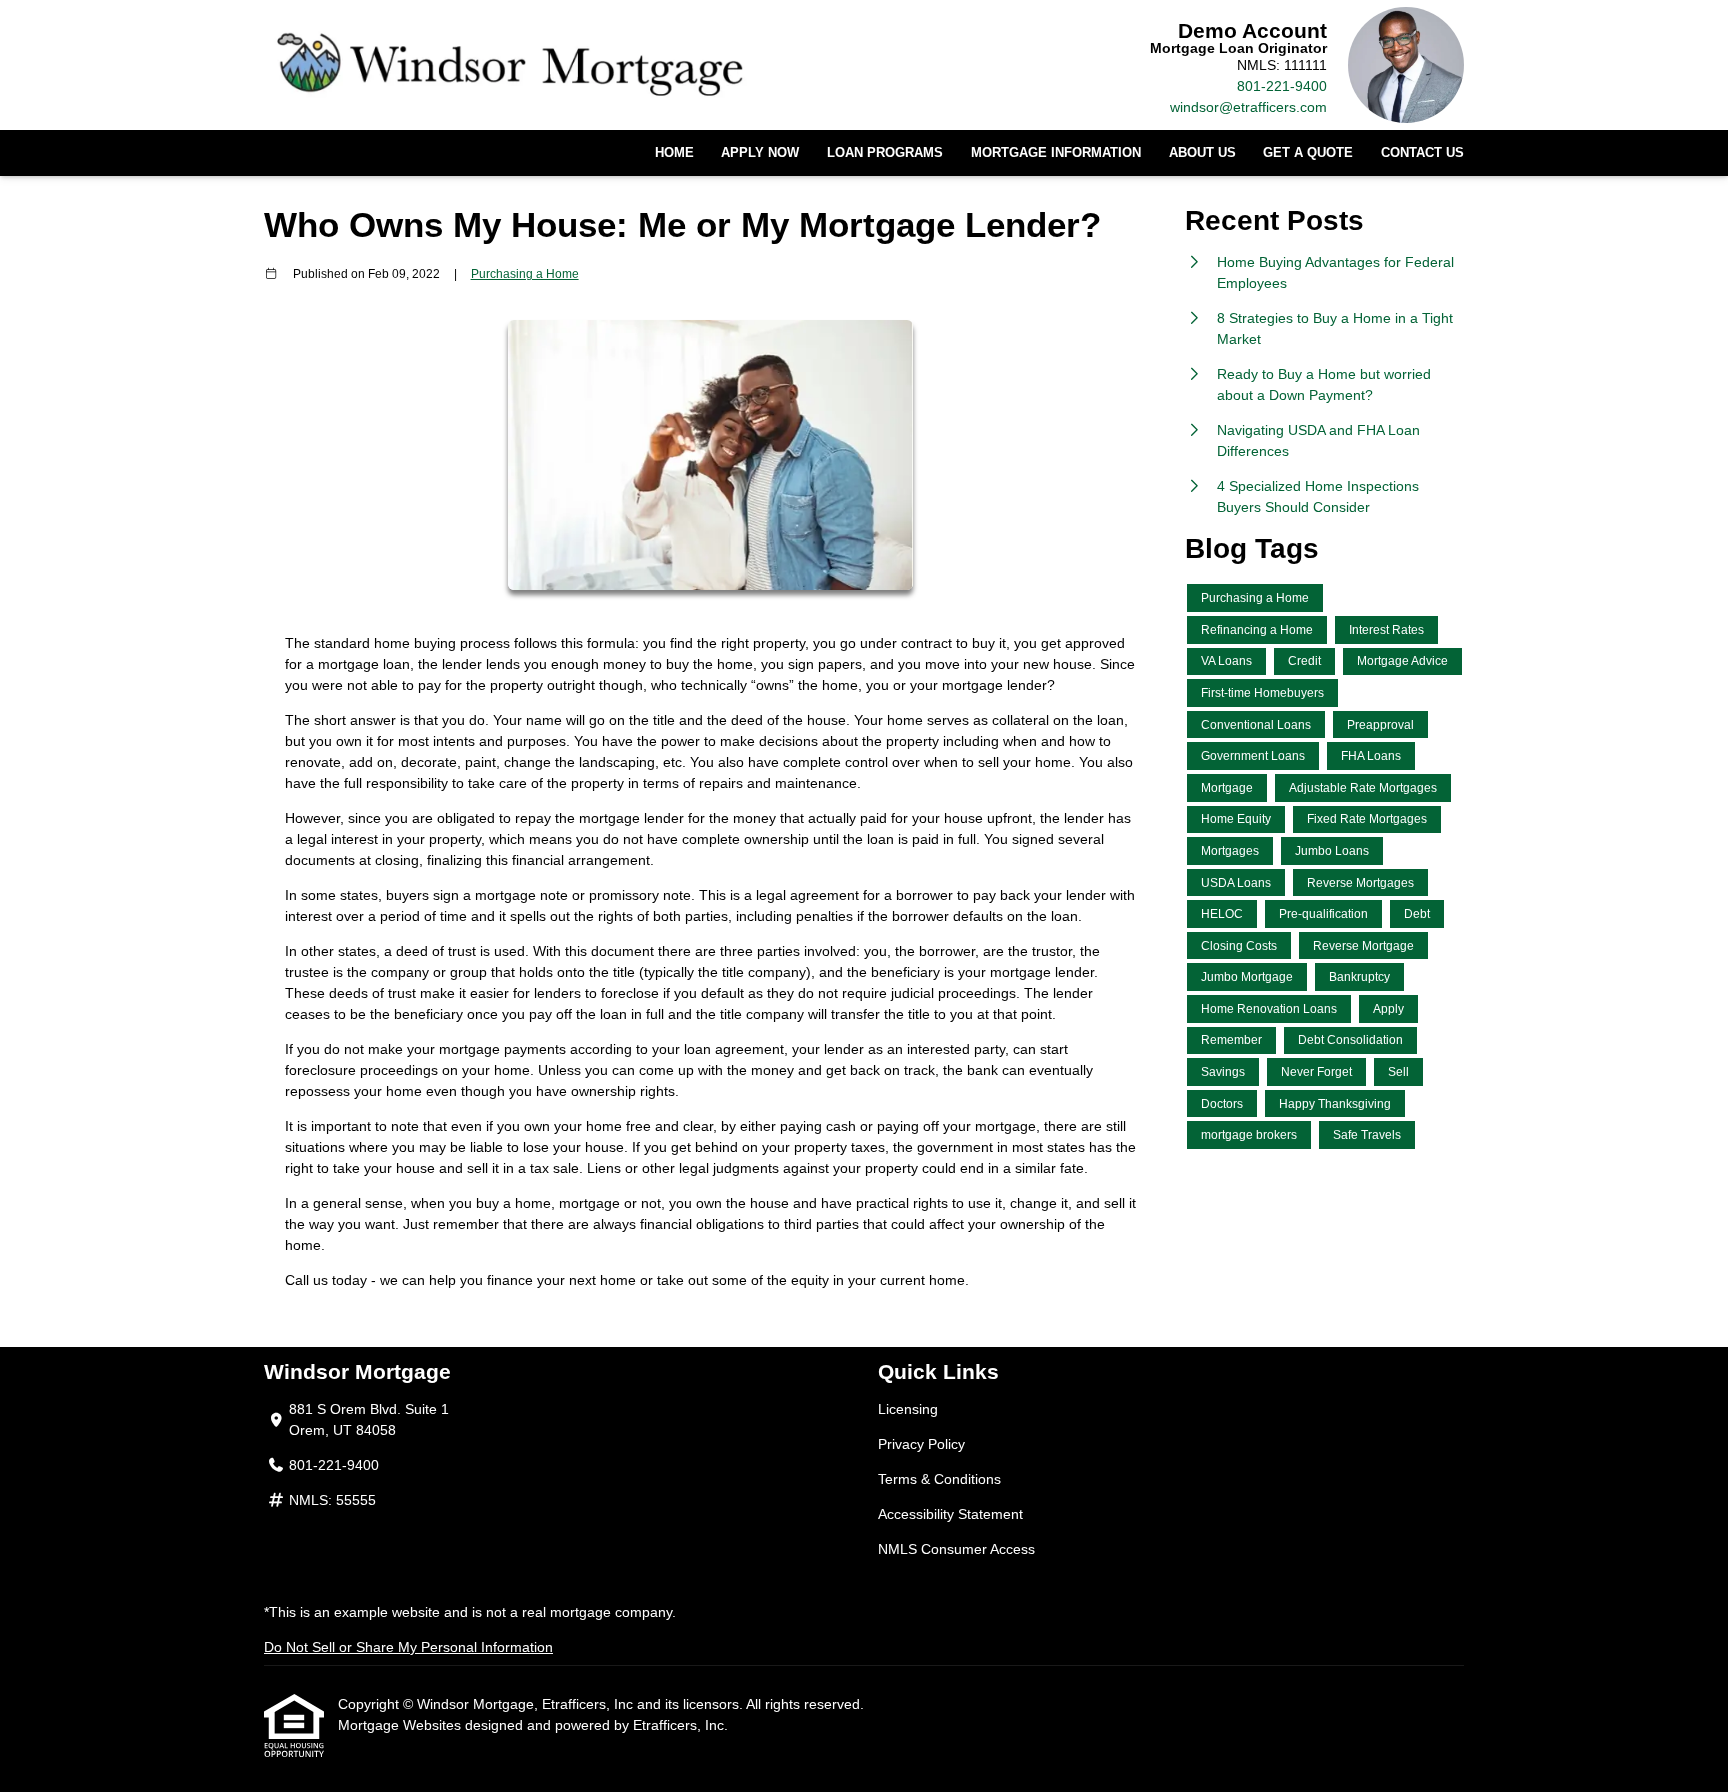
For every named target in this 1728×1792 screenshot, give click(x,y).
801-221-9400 (1282, 86)
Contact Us (1422, 153)
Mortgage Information (1056, 153)
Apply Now (760, 153)
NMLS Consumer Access (956, 1549)
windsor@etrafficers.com (1248, 107)
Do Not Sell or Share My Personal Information (408, 1647)
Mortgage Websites (401, 1725)
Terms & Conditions (939, 1479)
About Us (1202, 153)
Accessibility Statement (950, 1514)
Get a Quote (1308, 153)
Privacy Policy (921, 1444)
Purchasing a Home (525, 273)
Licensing (908, 1409)
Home (674, 153)
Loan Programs (885, 153)
